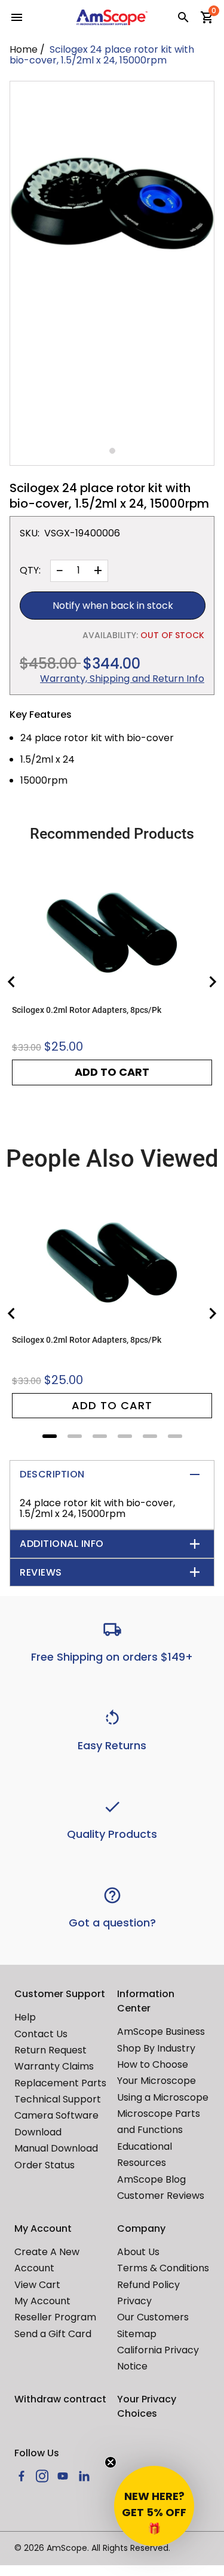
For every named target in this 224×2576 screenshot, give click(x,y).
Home (24, 49)
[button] (154, 2506)
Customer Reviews (161, 2196)
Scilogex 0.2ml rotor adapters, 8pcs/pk (87, 1010)
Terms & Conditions (163, 2268)
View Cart (37, 2285)
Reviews (41, 1572)
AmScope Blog (151, 2179)
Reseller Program (55, 2317)
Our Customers (153, 2317)
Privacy (134, 2301)
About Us (138, 2252)
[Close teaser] (111, 2462)
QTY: (30, 571)
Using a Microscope (163, 2097)
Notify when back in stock (113, 606)
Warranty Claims (54, 2066)
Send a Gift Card (53, 2334)
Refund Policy (148, 2285)
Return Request (50, 2050)
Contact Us (41, 2034)
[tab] (50, 1436)
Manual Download (56, 2148)
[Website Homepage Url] (112, 17)
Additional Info (62, 1544)
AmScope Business (161, 2032)
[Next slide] (212, 982)
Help (25, 2017)
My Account (42, 2301)
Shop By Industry (156, 2048)
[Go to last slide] (12, 982)
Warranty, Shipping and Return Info (122, 679)
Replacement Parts (60, 2083)
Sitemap (137, 2334)
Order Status (45, 2165)
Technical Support (58, 2099)
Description (52, 1474)
